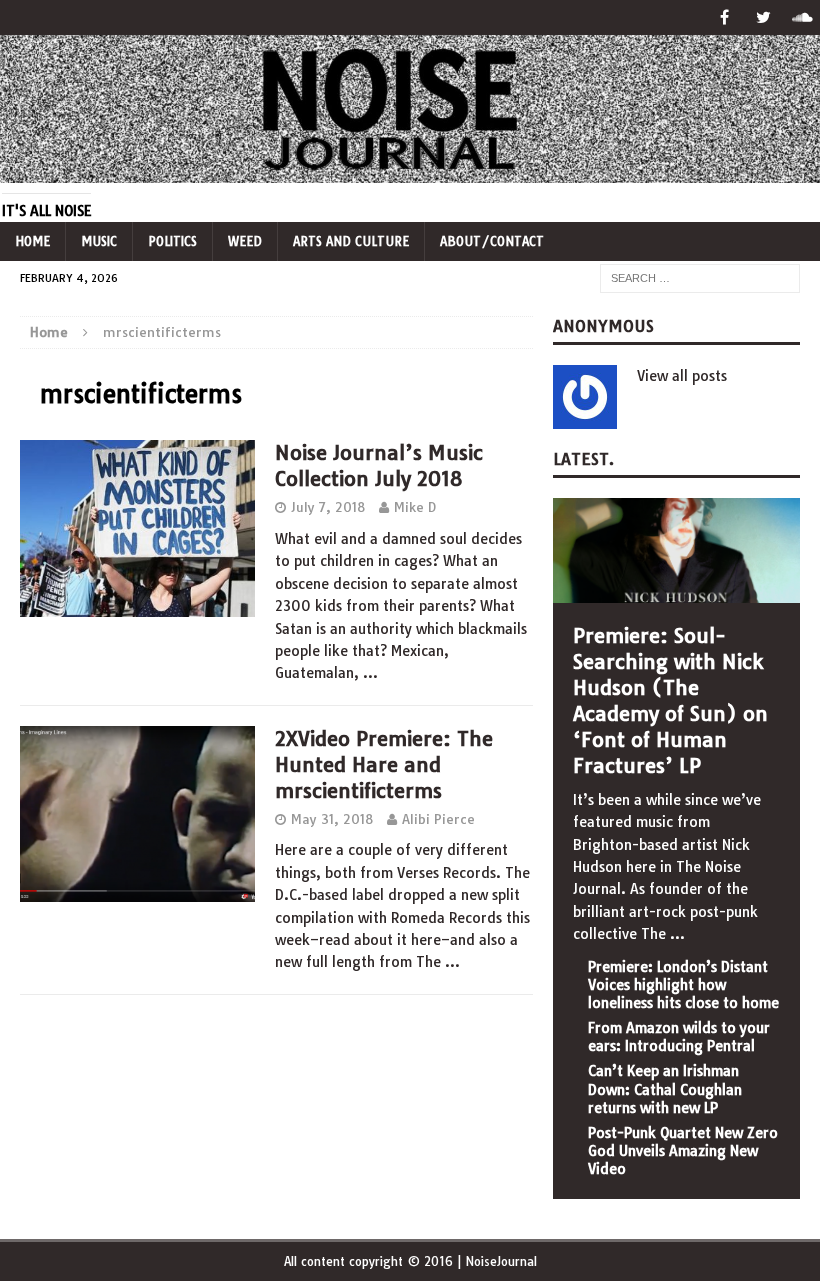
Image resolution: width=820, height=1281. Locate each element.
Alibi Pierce (438, 819)
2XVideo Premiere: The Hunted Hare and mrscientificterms (384, 764)
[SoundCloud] (802, 17)
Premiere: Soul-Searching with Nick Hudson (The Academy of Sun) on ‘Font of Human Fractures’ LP (670, 700)
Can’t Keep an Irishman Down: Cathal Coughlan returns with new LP (665, 1089)
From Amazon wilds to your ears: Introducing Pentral (679, 1037)
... (677, 934)
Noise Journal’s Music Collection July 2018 (379, 465)
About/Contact (492, 241)
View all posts (682, 376)
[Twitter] (763, 17)
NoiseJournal (501, 1261)
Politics (172, 241)
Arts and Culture (351, 241)
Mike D (415, 507)
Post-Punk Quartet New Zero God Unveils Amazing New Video (683, 1151)
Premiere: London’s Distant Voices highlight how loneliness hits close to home (683, 985)
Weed (245, 241)
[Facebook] (724, 17)
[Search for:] (700, 278)
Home (32, 241)
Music (99, 241)
